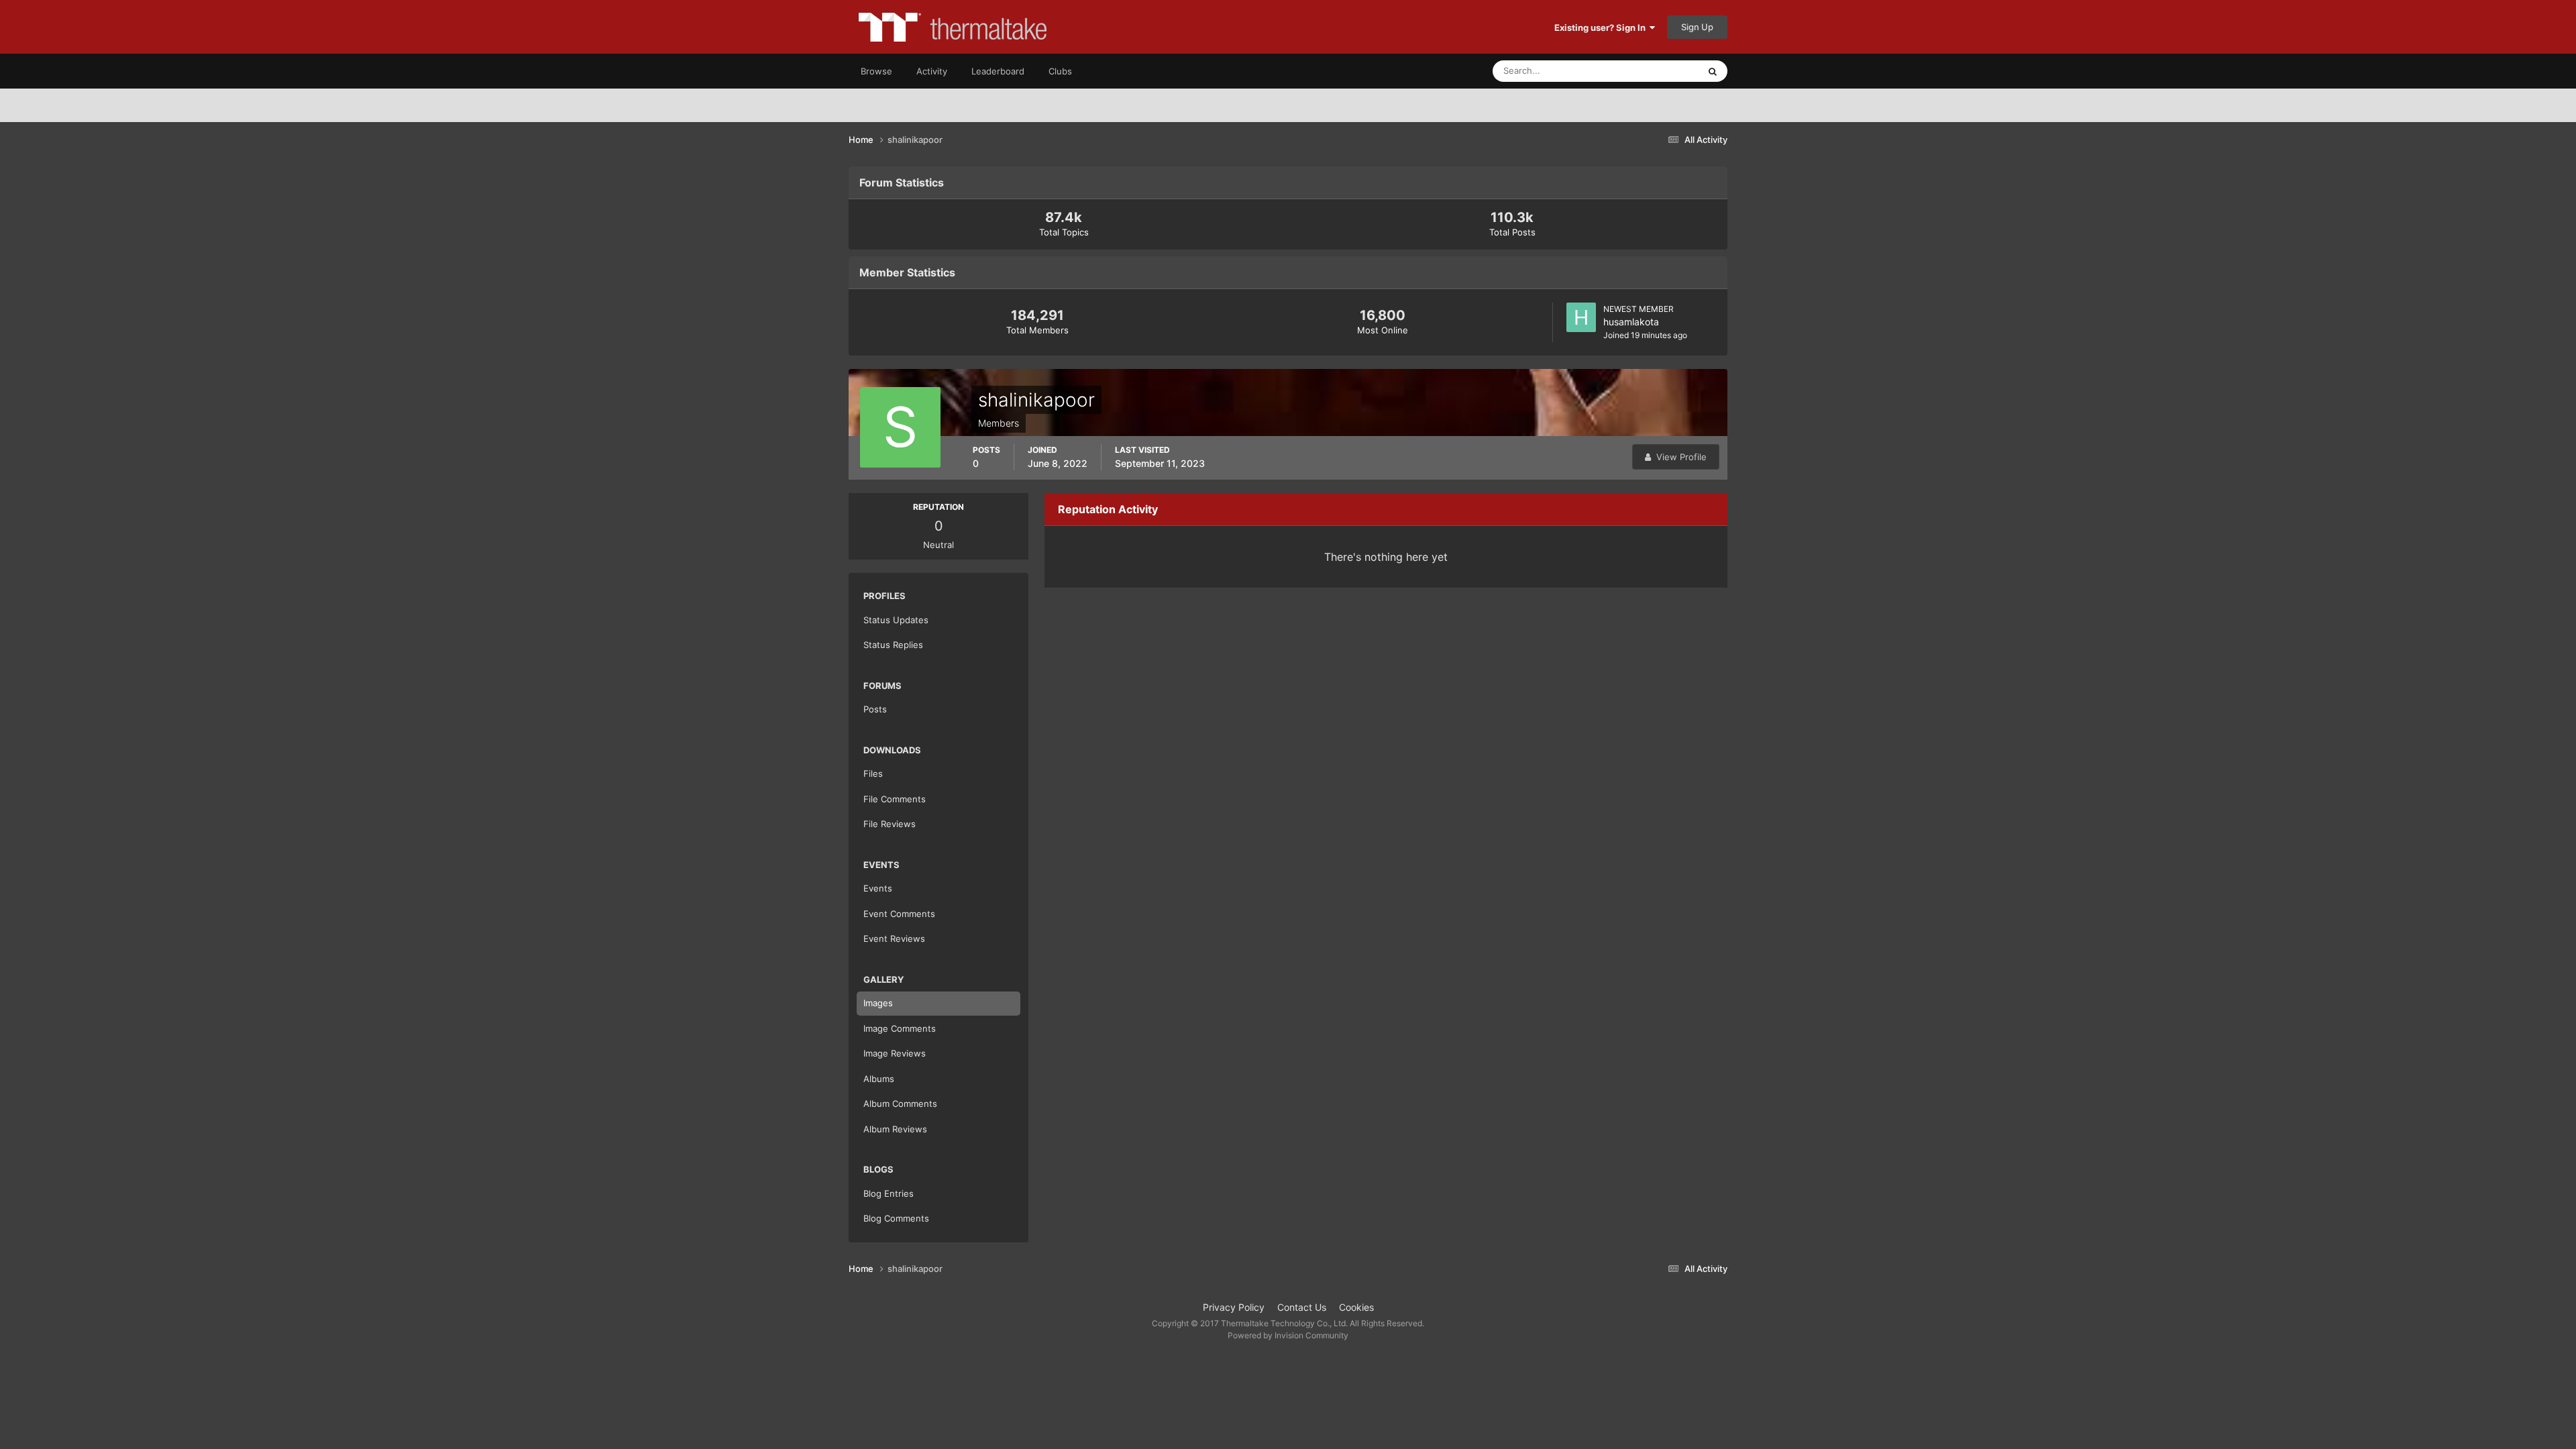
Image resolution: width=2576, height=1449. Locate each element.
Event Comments (899, 914)
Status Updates (1651, 71)
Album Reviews (895, 1129)
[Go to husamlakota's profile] (1581, 317)
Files (873, 773)
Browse (876, 71)
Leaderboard (998, 71)
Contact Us (1302, 1307)
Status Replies (893, 645)
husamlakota (1631, 322)
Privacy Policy (1234, 1307)
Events (878, 888)
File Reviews (890, 824)
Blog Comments (896, 1218)
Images (878, 1003)
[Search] (1713, 71)
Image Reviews (895, 1053)
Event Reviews (894, 938)
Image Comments (900, 1028)
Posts (875, 709)
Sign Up (1697, 27)
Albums (879, 1079)
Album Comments (900, 1104)
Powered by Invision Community (1288, 1335)
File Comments (895, 799)
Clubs (1060, 71)
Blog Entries (889, 1193)
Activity (932, 71)
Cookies (1356, 1307)
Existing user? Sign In (1602, 28)
